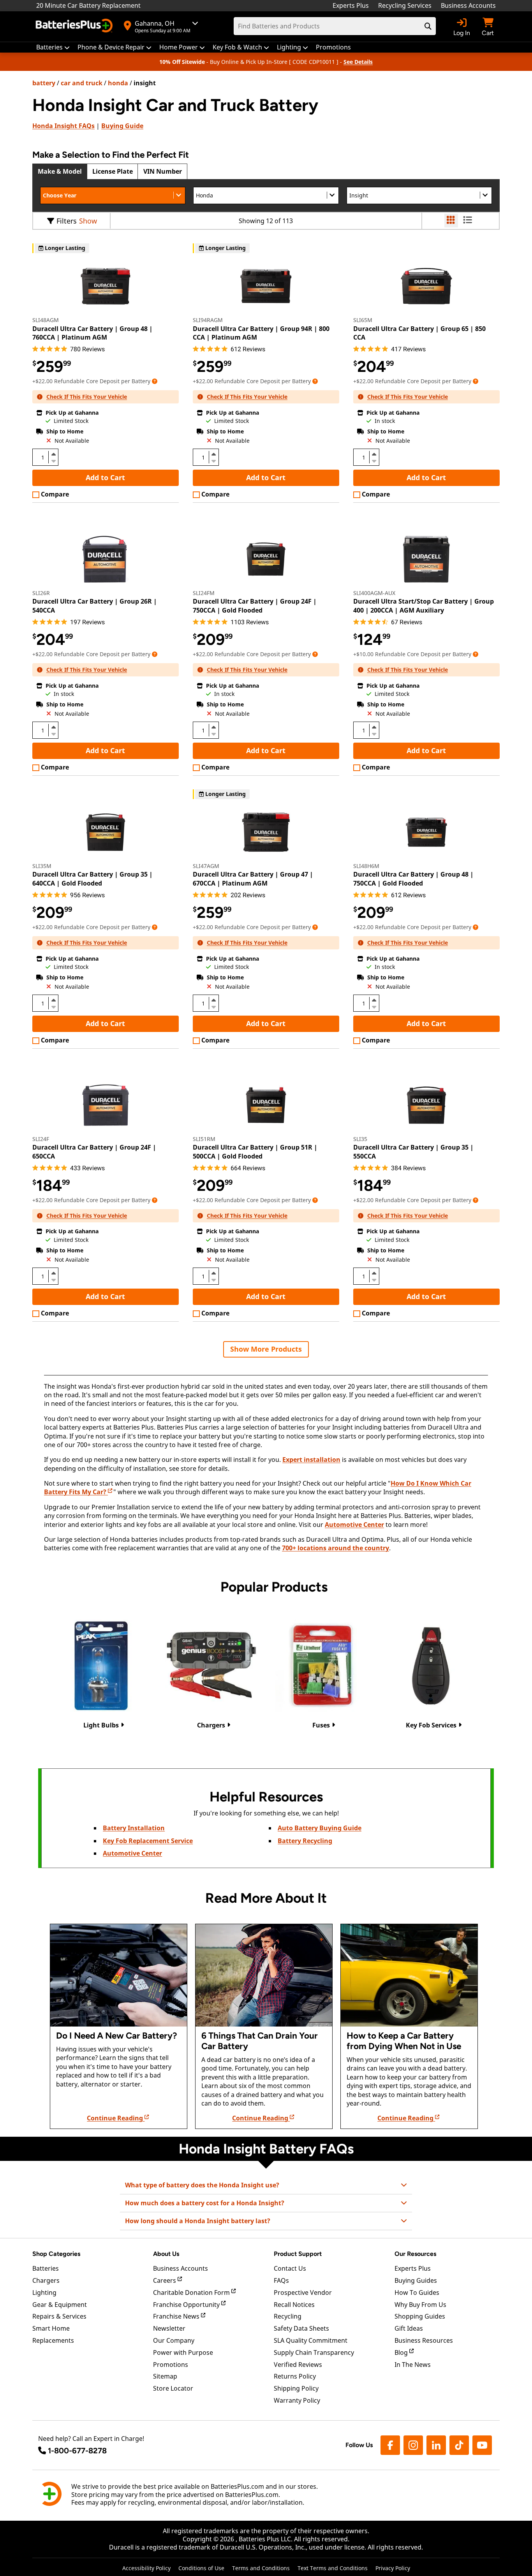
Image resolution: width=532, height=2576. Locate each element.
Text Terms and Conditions (333, 2568)
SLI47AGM (206, 866)
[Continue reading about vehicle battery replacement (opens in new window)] (119, 1975)
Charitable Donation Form (192, 2293)
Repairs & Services (59, 2316)
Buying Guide (122, 126)
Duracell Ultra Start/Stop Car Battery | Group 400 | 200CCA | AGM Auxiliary (424, 606)
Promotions (171, 2365)
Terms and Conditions (261, 2568)
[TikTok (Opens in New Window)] (459, 2445)
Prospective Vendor (303, 2293)
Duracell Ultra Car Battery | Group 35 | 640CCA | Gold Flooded (92, 879)
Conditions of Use (201, 2568)
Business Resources (424, 2340)
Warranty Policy (297, 2400)
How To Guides (417, 2293)
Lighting (44, 2293)
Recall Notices (294, 2305)
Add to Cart (105, 477)
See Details (358, 62)
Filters (67, 221)
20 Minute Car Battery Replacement (88, 5)
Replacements (53, 2340)
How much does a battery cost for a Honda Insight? (205, 2203)
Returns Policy (295, 2376)
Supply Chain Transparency (314, 2352)
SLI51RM (204, 1139)
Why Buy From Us (420, 2305)
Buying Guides (416, 2280)
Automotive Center (354, 1525)
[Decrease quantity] (53, 460)
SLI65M (363, 320)
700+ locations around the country (336, 1548)
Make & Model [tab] (60, 171)
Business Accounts (468, 5)
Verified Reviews (298, 2365)
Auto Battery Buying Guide (320, 1828)
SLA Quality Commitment (311, 2340)
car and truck (82, 83)
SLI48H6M (366, 866)
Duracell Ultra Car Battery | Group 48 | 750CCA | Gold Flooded (413, 879)
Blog (402, 2352)
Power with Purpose (183, 2352)
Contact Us (290, 2268)
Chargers (46, 2280)
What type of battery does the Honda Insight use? (202, 2185)
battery (44, 83)
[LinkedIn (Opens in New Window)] (436, 2445)
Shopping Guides (420, 2316)
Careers (165, 2280)
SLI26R (41, 593)
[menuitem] (53, 47)
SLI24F (41, 1139)
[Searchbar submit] (428, 26)
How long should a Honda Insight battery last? (198, 2221)
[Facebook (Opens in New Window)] (390, 2445)
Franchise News (177, 2316)
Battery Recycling (305, 1841)
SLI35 (360, 1139)
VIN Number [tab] (163, 171)
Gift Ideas (409, 2328)
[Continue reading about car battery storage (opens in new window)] (409, 1975)
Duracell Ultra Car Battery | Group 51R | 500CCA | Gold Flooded (255, 1152)
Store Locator (173, 2388)
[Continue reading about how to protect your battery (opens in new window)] (264, 1975)
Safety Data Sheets (301, 2328)
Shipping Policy (296, 2388)
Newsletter (169, 2328)
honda (118, 83)
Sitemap (165, 2376)
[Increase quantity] (53, 454)
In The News (413, 2365)
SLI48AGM (46, 320)
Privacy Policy (393, 2568)
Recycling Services (405, 5)
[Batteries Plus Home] (75, 26)
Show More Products (266, 1349)
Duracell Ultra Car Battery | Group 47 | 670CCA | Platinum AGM (253, 879)
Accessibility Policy (146, 2568)
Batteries (46, 2268)
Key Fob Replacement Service (148, 1841)
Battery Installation (134, 1828)
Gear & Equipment (60, 2305)
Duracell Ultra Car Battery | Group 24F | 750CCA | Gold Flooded (255, 606)
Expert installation (311, 1460)
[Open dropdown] (155, 381)
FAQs (63, 126)
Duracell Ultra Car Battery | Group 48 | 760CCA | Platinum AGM (92, 333)
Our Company (174, 2340)
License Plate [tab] (113, 171)
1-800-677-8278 (77, 2451)
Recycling (288, 2316)
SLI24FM (204, 593)
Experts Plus (351, 5)
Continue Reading (116, 2118)
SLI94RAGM (208, 320)
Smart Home (51, 2328)
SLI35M (42, 866)
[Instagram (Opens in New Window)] (413, 2445)
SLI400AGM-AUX (374, 593)
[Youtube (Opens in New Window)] (482, 2445)
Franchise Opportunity (187, 2305)
